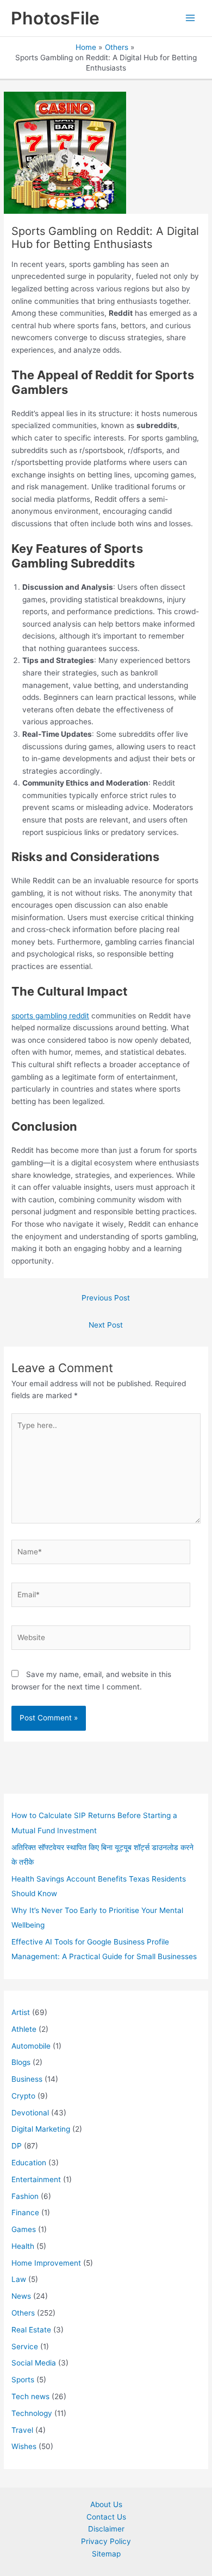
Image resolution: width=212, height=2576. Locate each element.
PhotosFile (55, 18)
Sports (23, 2380)
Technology (32, 2413)
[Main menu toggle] (191, 18)
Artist (21, 2012)
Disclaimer (106, 2529)
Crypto (23, 2096)
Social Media (34, 2363)
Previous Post (106, 1298)
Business (27, 2079)
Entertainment (36, 2179)
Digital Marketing (41, 2129)
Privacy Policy (106, 2541)
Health (23, 2246)
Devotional (30, 2113)
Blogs (21, 2062)
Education (29, 2163)
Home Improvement (46, 2263)
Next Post (106, 1325)
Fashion (25, 2196)
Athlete (24, 2029)
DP (17, 2146)
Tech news (30, 2396)
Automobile (31, 2046)
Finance (25, 2212)
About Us (106, 2504)
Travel (22, 2430)
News (21, 2296)
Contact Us (106, 2517)
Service (25, 2347)
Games (24, 2229)
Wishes (24, 2446)
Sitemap (106, 2554)
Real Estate (31, 2330)
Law (19, 2279)
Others (23, 2313)
